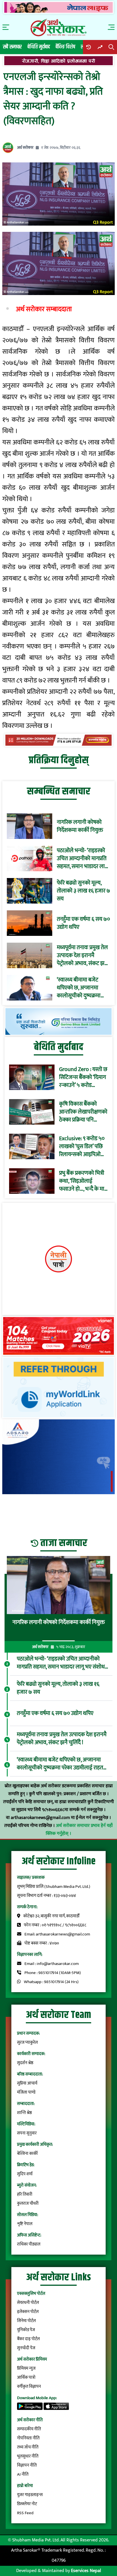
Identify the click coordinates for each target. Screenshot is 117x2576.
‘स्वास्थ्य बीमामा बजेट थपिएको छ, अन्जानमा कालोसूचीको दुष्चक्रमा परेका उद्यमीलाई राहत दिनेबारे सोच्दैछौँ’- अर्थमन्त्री (82, 988)
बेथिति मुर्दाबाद (39, 47)
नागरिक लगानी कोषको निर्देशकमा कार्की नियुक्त (80, 826)
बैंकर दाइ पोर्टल (28, 2339)
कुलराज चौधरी (28, 2203)
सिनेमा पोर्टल (26, 2321)
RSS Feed (25, 2513)
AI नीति (23, 2474)
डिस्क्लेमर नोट (27, 2504)
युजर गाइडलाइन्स (30, 2495)
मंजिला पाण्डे (26, 2092)
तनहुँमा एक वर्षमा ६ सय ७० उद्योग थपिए (83, 923)
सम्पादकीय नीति (29, 2429)
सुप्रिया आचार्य (27, 2083)
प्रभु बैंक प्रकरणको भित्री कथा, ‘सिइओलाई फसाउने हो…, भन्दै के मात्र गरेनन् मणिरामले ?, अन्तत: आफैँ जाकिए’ (83, 1181)
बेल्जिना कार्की (27, 2154)
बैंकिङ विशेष (65, 47)
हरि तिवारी (25, 2194)
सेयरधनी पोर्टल (28, 2303)
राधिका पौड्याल (29, 2244)
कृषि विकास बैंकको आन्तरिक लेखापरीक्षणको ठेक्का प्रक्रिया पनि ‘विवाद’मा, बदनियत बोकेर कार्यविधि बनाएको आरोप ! (83, 1112)
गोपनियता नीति (28, 2438)
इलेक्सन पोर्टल (28, 2312)
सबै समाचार (12, 47)
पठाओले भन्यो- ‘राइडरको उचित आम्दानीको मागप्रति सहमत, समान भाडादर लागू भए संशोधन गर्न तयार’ (82, 858)
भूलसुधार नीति (28, 2456)
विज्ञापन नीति (27, 2465)
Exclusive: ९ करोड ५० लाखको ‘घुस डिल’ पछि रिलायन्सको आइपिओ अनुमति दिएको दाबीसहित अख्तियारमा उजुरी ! (82, 1146)
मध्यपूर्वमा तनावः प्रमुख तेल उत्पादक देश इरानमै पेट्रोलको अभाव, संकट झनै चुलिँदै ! (82, 955)
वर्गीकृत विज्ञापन (29, 2387)
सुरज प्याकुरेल (27, 2042)
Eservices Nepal (86, 2571)
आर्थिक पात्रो (26, 2377)
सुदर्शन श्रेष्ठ (25, 2063)
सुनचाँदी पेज (26, 2348)
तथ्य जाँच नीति (28, 2447)
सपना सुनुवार (27, 2133)
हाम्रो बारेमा (25, 2486)
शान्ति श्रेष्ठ (24, 2113)
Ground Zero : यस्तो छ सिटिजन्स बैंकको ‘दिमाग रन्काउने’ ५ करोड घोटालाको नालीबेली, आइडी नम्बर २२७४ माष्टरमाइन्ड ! (83, 1077)
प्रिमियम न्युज (26, 2368)
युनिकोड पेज (26, 2330)
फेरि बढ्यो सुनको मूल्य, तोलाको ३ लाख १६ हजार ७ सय (83, 891)
